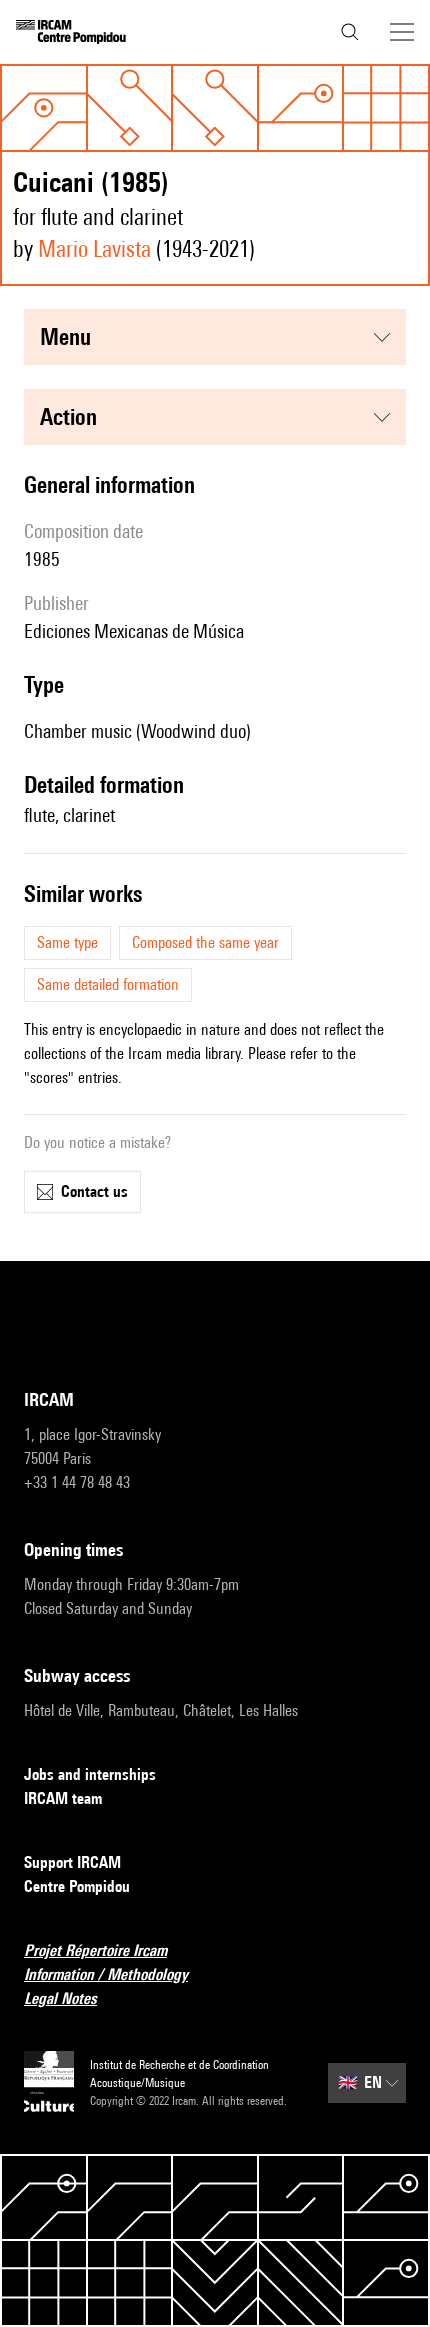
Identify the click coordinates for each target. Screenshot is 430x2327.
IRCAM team (63, 1798)
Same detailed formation (108, 984)
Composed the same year (205, 942)
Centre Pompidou (77, 1886)
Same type (67, 942)
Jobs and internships (90, 1774)
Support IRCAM (72, 1862)
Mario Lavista (94, 248)
